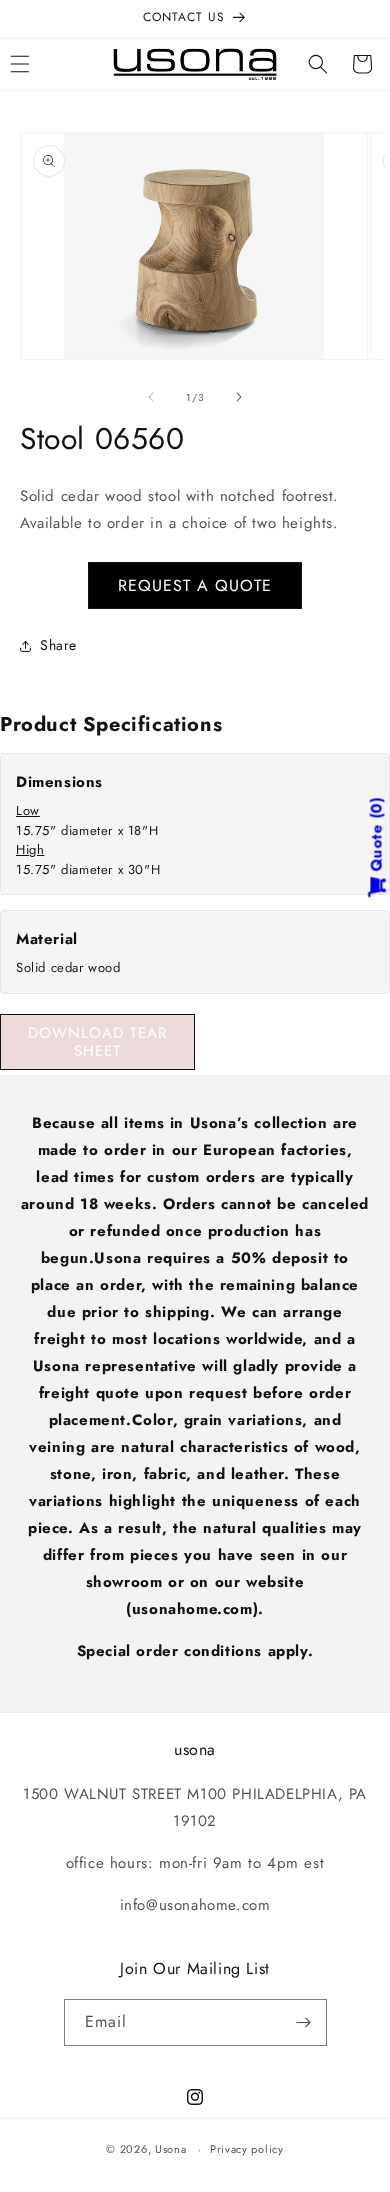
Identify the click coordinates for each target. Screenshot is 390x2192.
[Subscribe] (304, 2022)
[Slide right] (239, 397)
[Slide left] (151, 397)
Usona (171, 2149)
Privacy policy (247, 2149)
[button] (318, 64)
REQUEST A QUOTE (195, 585)
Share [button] (58, 645)
